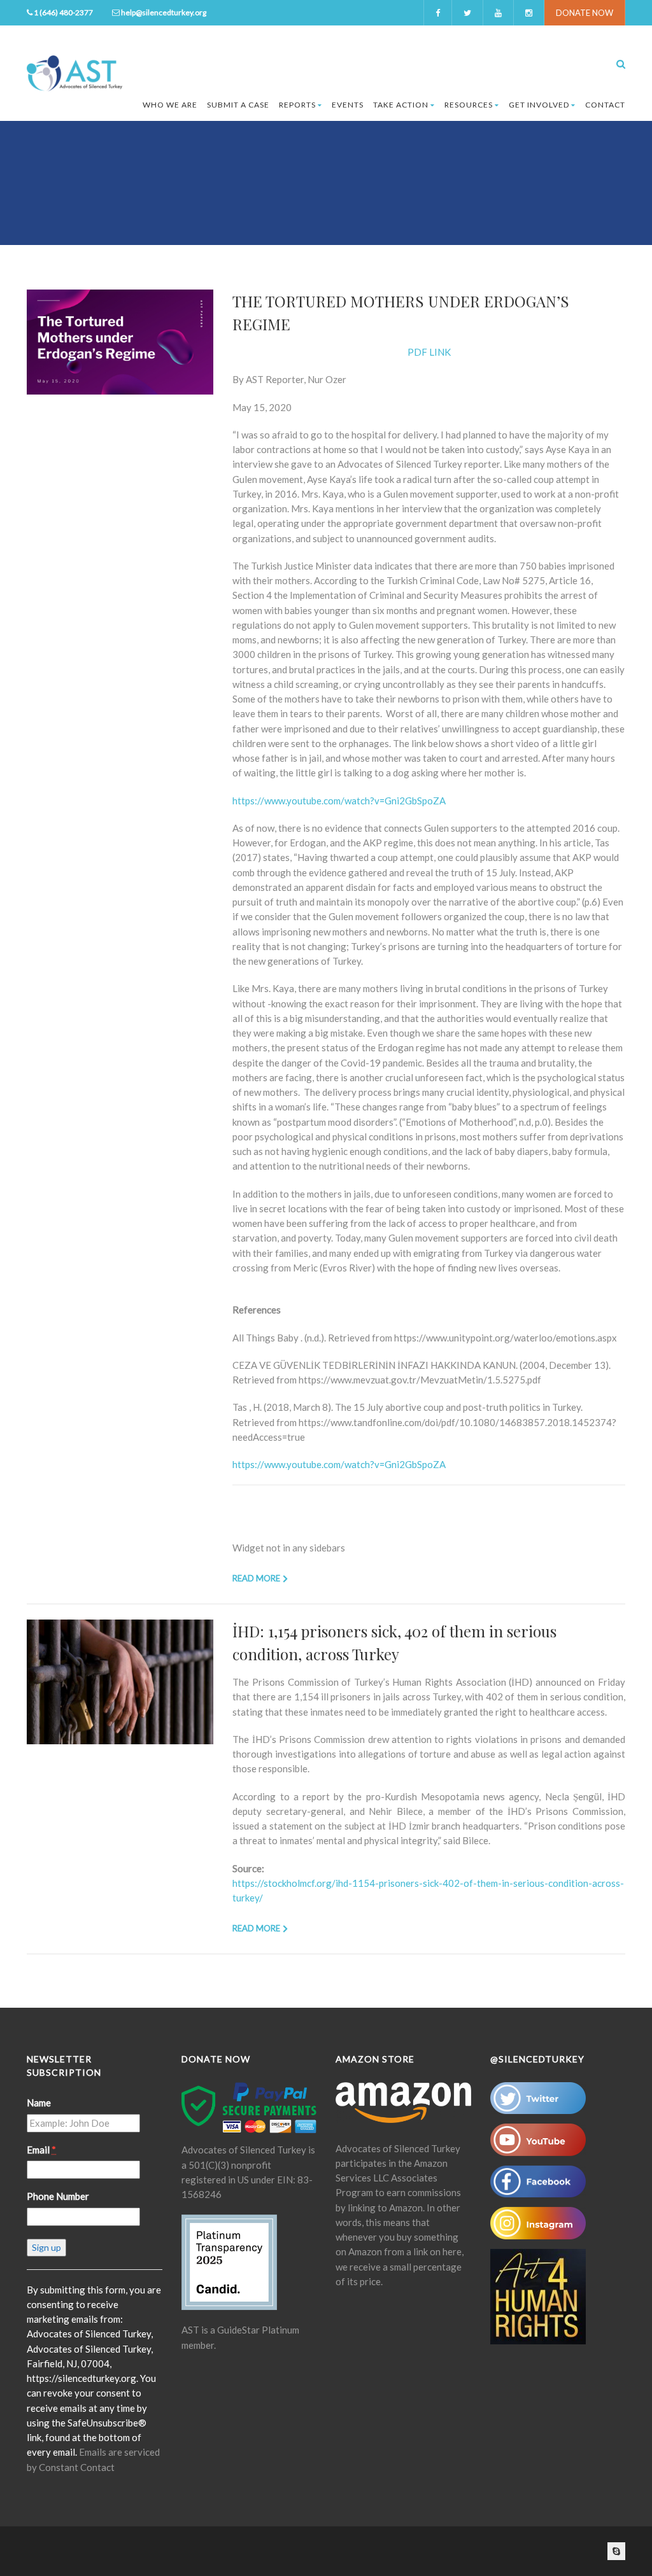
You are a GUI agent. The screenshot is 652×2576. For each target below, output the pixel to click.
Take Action (401, 105)
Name (39, 2103)
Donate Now (585, 13)
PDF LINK (429, 352)
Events (348, 105)
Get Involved (539, 105)
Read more (256, 1578)
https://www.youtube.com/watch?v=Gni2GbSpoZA (339, 801)
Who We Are (170, 105)
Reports (297, 105)
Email (41, 2150)
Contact (605, 105)
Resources (469, 105)
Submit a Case (238, 105)
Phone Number (58, 2196)
